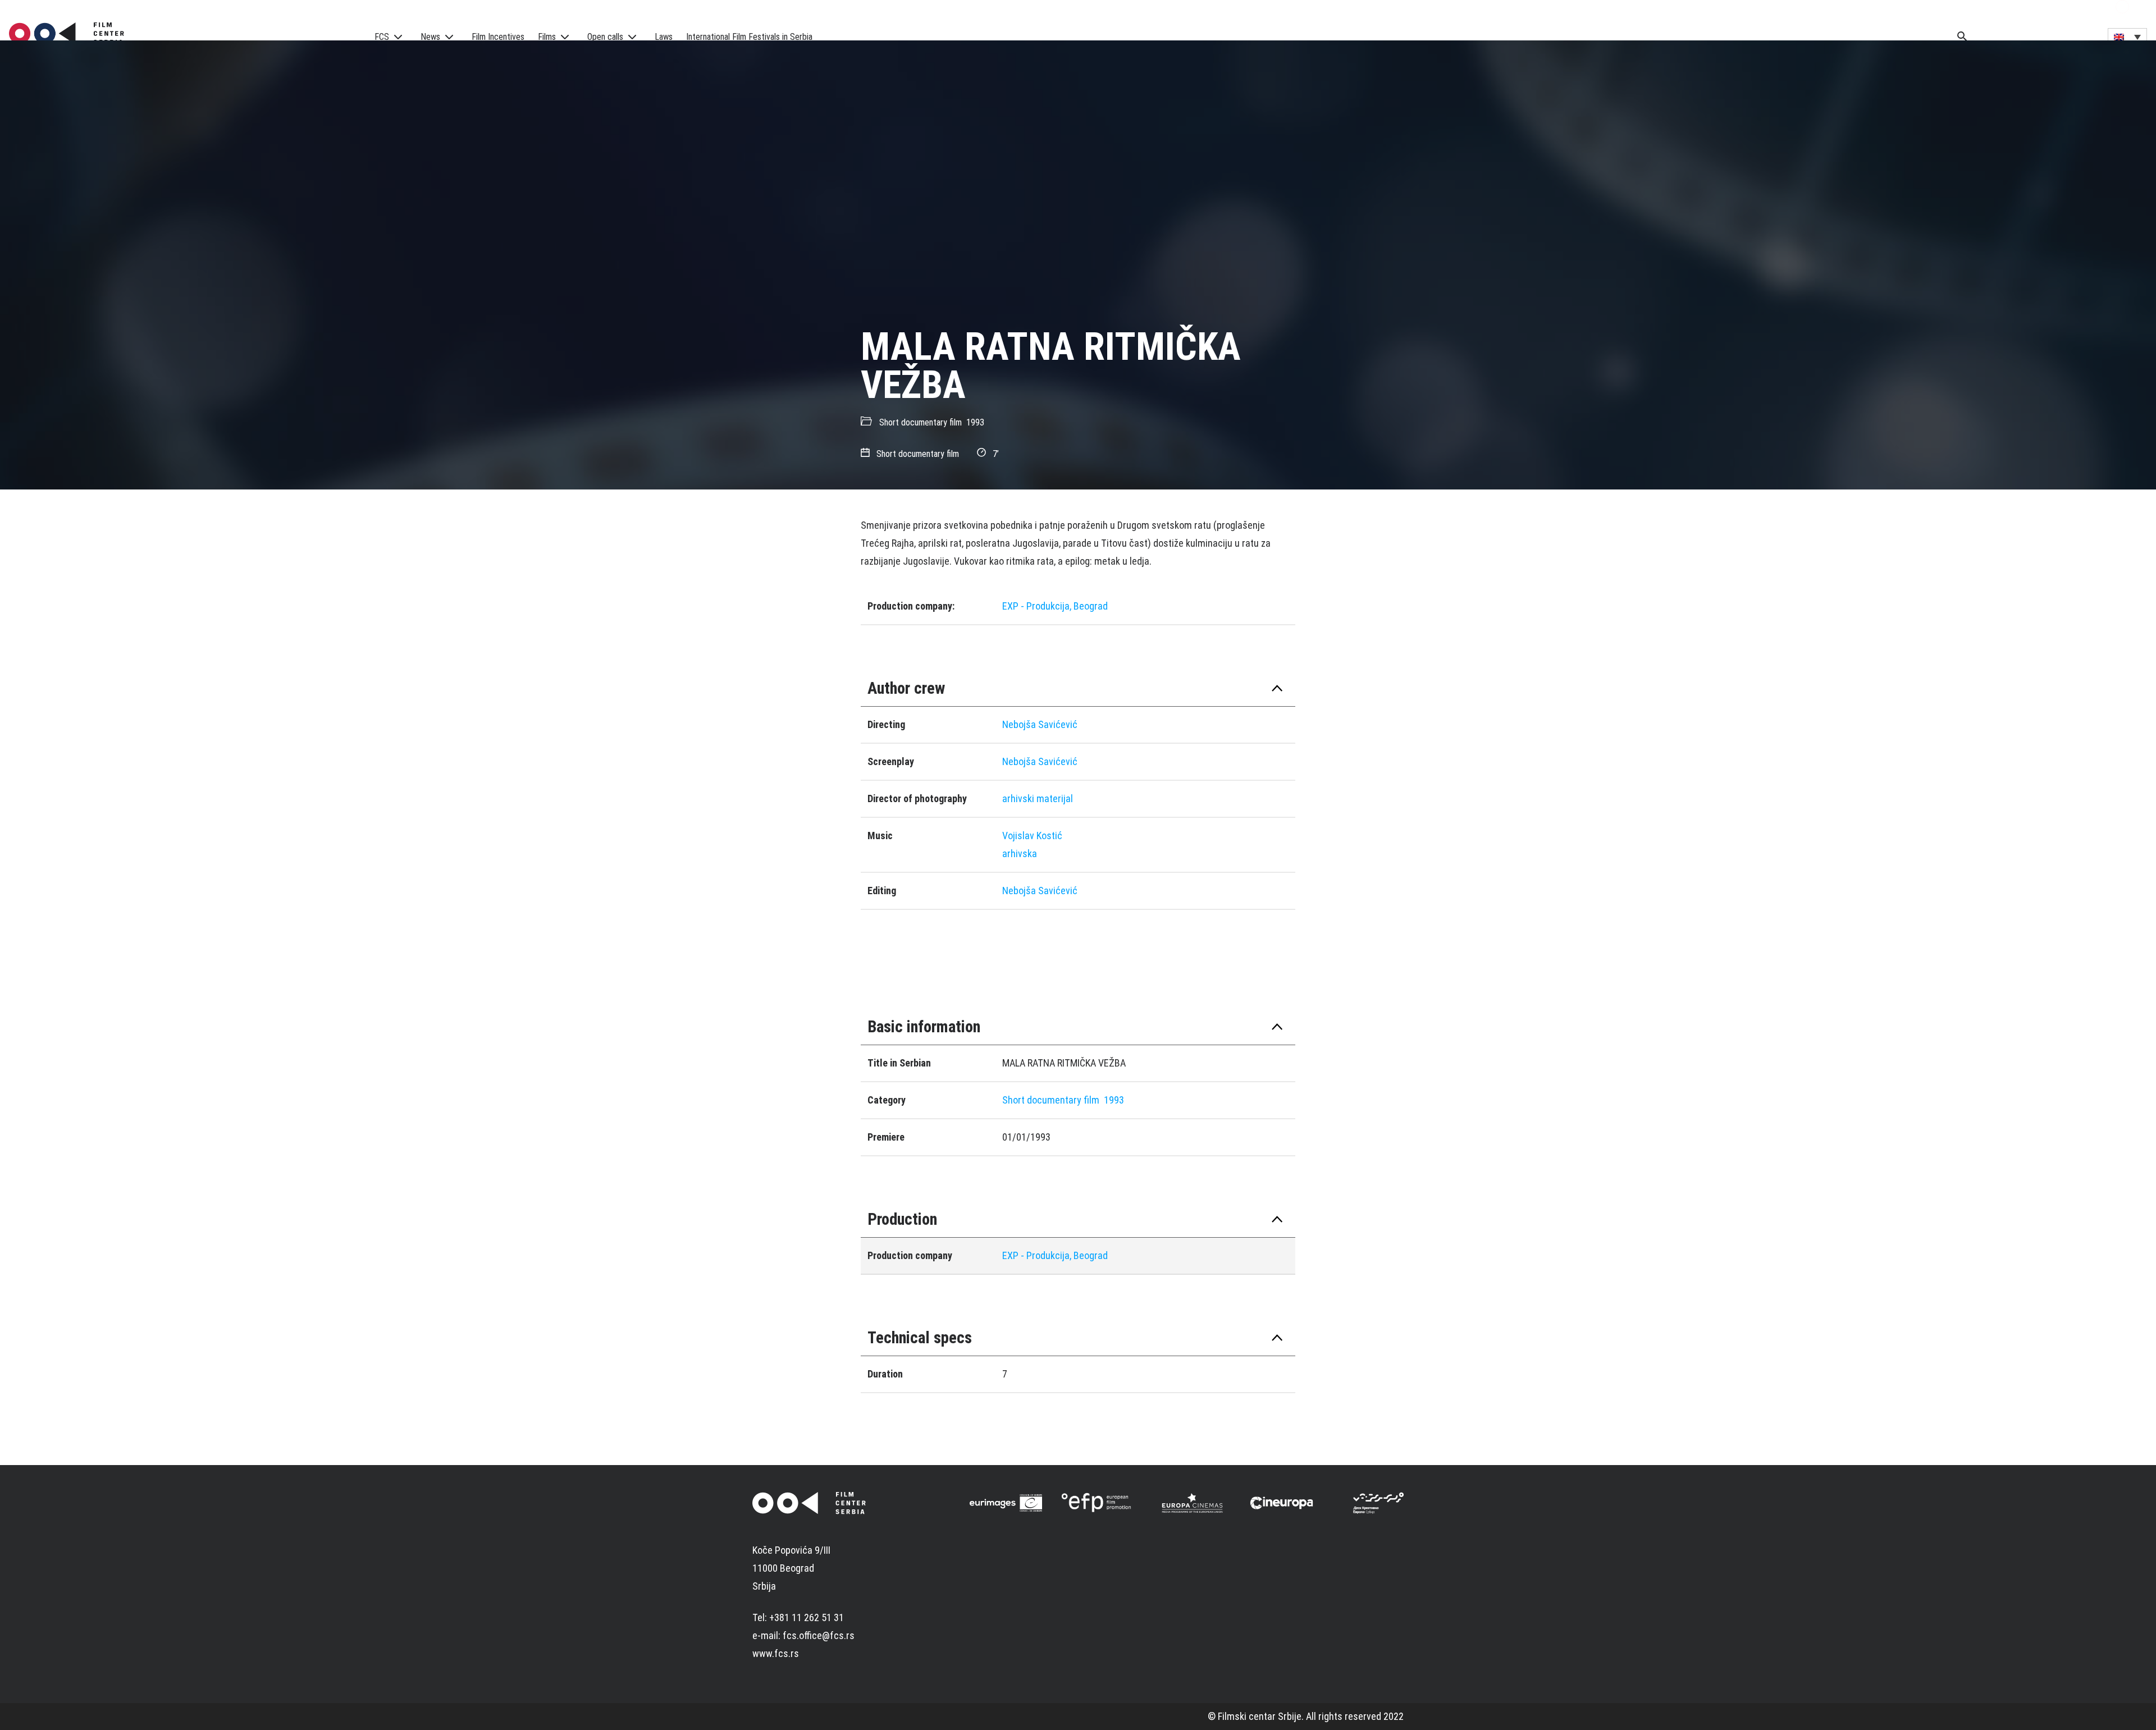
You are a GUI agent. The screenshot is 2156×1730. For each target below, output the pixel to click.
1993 (975, 422)
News (430, 37)
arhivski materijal (1038, 798)
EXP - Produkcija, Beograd (1055, 606)
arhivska (1020, 853)
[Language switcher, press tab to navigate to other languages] (2127, 36)
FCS (382, 37)
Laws (664, 37)
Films (547, 37)
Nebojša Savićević (1040, 724)
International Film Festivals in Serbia (749, 37)
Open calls (605, 37)
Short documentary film (921, 422)
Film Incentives (498, 37)
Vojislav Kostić (1032, 836)
